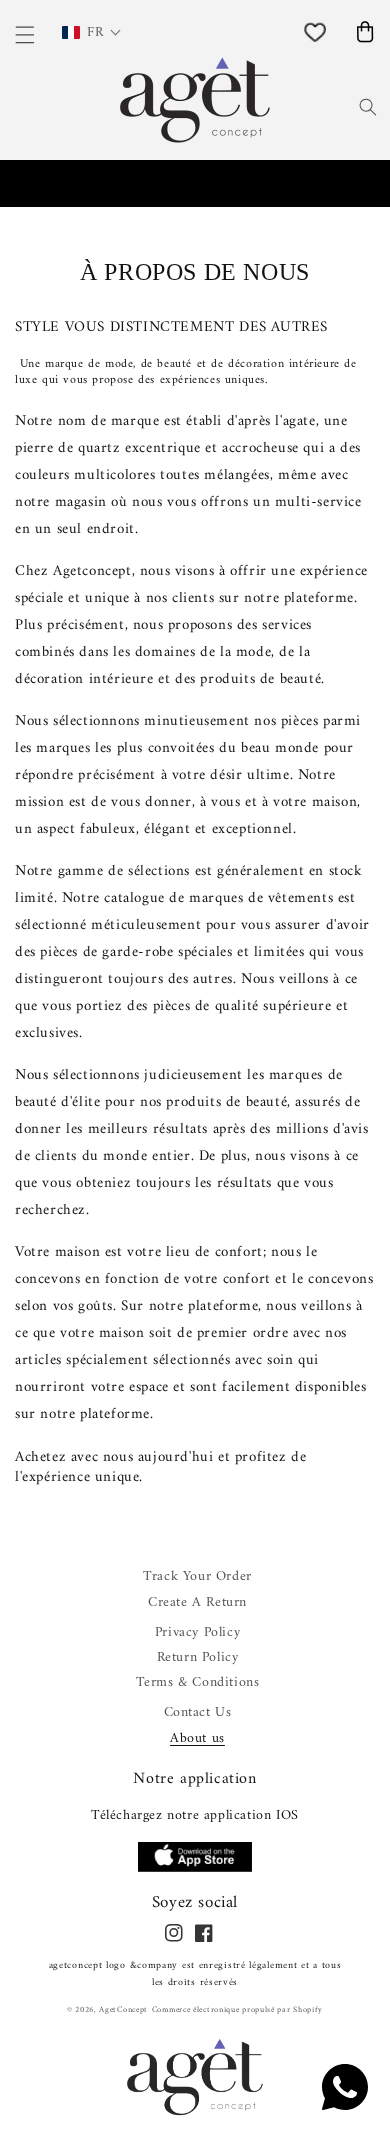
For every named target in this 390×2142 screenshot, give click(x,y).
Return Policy (198, 1657)
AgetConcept (123, 2010)
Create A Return (197, 1602)
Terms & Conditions (198, 1682)
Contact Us (198, 1712)
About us (197, 1738)
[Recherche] (368, 107)
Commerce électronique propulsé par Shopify (237, 2010)
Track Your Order (197, 1576)
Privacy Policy (197, 1632)
